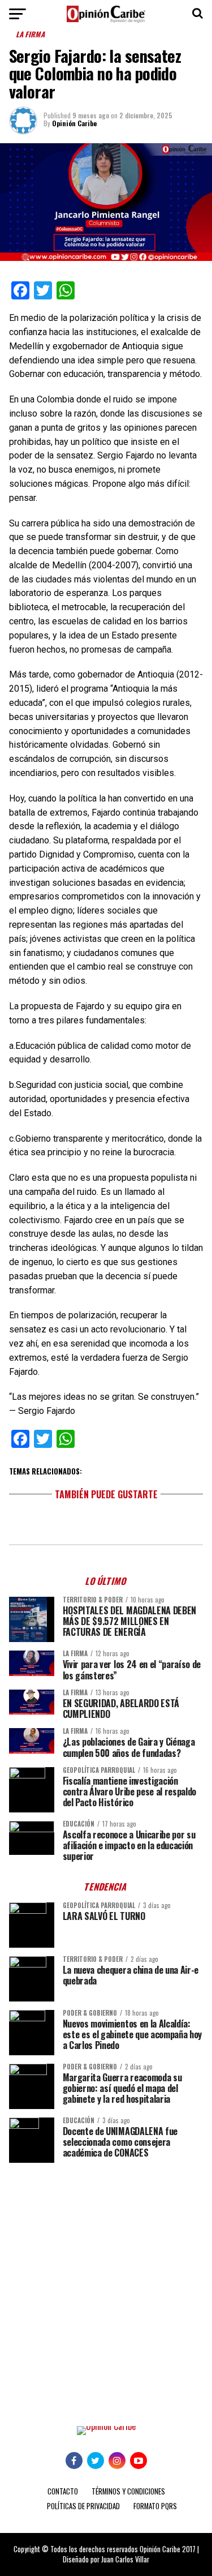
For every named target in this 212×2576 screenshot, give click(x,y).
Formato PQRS (155, 2506)
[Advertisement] (106, 2286)
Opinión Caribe (74, 123)
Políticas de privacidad (83, 2506)
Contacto (63, 2491)
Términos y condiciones (128, 2491)
